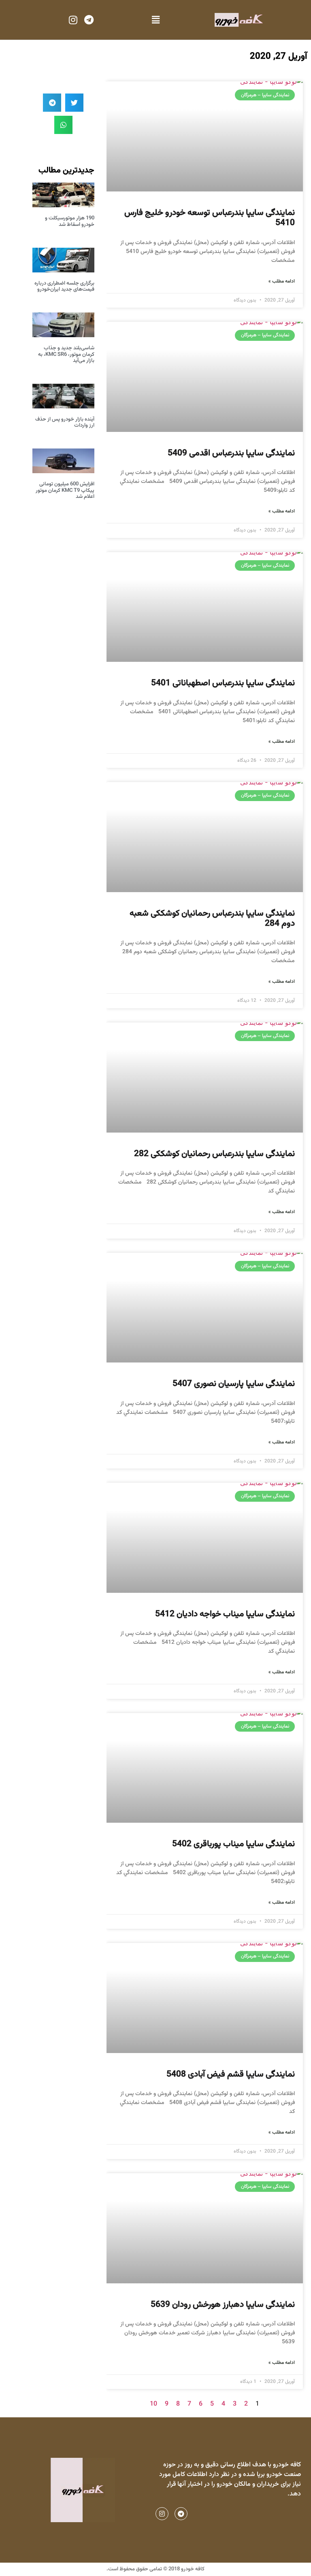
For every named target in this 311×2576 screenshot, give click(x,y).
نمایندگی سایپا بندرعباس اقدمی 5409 (231, 453)
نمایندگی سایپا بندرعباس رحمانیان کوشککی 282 (214, 1154)
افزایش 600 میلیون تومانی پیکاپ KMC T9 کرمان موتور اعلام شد (65, 490)
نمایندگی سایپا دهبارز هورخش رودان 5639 (223, 2305)
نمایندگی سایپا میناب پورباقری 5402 (233, 1844)
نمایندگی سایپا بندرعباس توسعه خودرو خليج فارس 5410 (210, 218)
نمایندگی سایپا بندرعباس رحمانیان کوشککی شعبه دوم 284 (212, 918)
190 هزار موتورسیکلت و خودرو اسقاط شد (70, 221)
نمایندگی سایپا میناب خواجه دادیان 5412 (225, 1614)
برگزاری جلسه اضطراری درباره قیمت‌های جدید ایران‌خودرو (64, 287)
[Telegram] (89, 20)
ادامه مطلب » (282, 281)
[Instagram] (73, 20)
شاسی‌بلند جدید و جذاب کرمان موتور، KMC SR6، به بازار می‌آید (66, 354)
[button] (155, 20)
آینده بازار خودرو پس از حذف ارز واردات (65, 423)
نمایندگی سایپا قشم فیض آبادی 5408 (231, 2074)
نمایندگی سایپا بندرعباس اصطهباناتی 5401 (223, 683)
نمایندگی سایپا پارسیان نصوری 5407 (234, 1384)
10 (153, 2404)
